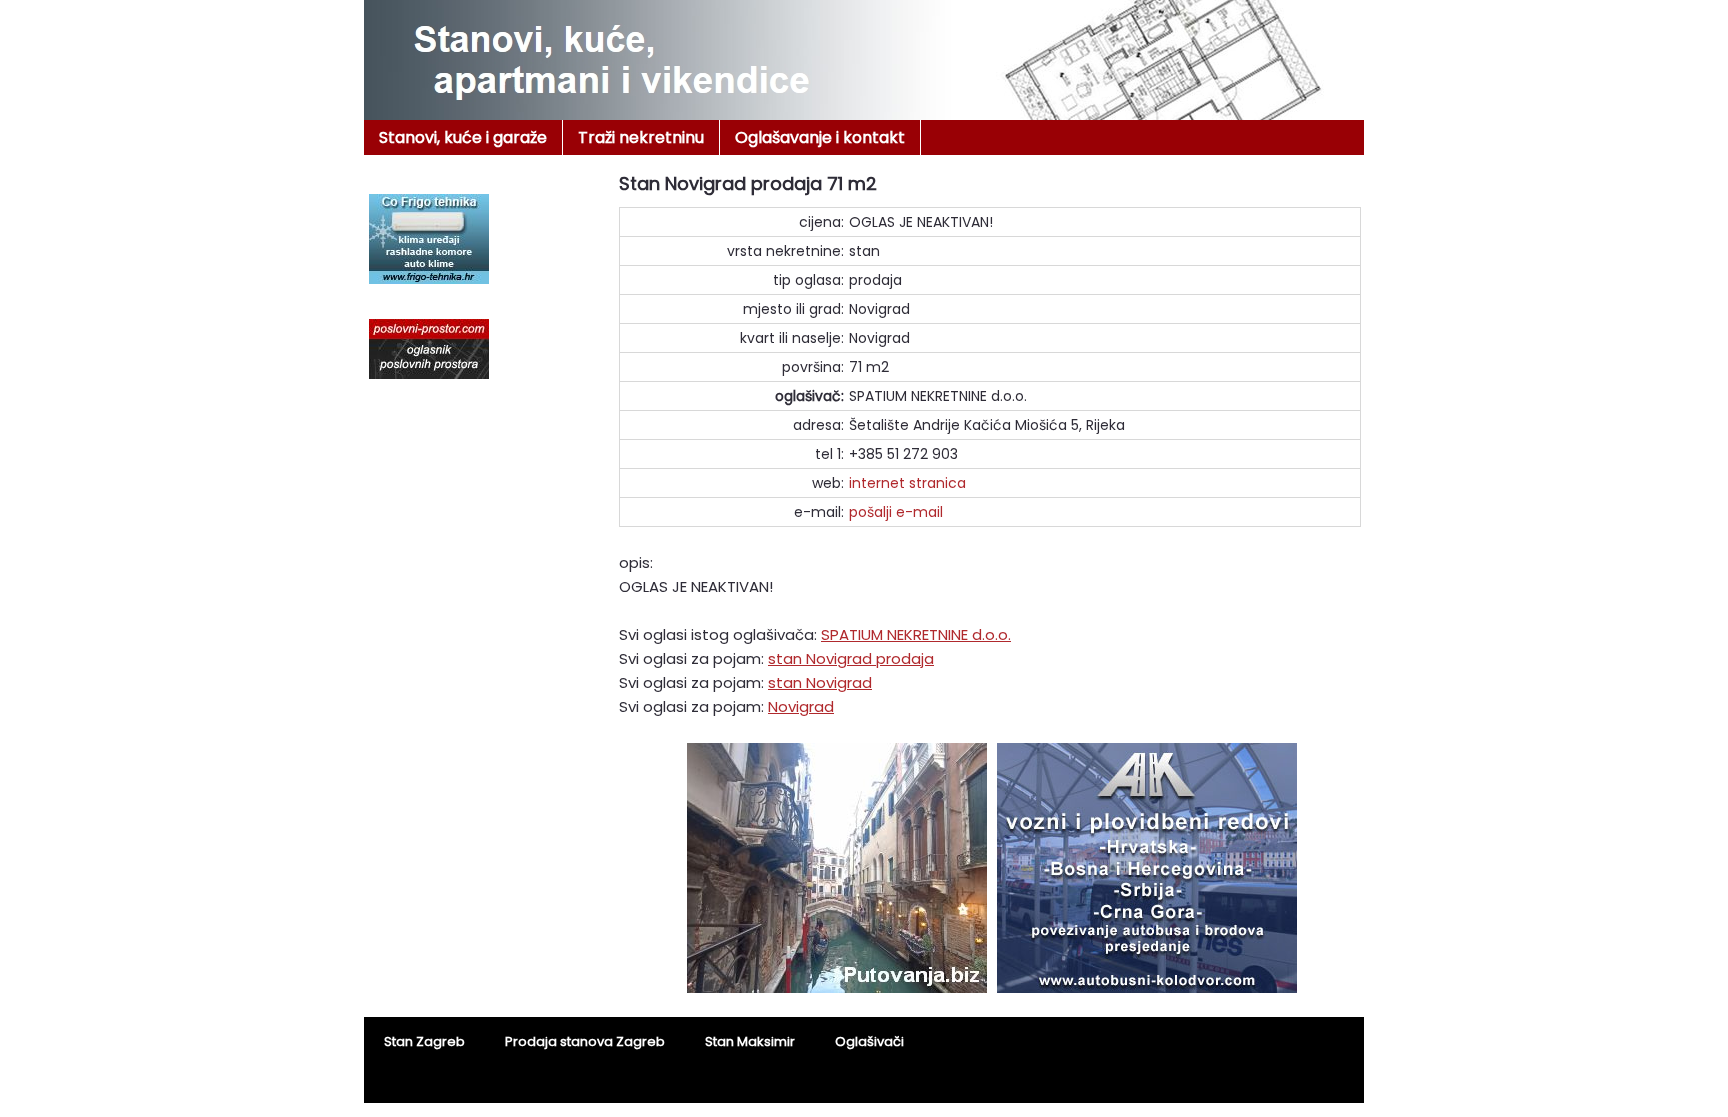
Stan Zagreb (424, 1041)
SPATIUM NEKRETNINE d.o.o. (916, 634)
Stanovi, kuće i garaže (463, 137)
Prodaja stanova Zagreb (585, 1041)
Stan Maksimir (750, 1041)
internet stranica (907, 483)
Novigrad (801, 706)
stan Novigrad (820, 682)
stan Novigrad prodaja (851, 658)
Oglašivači (869, 1041)
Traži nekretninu (641, 137)
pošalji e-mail (896, 512)
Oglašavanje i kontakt (820, 137)
